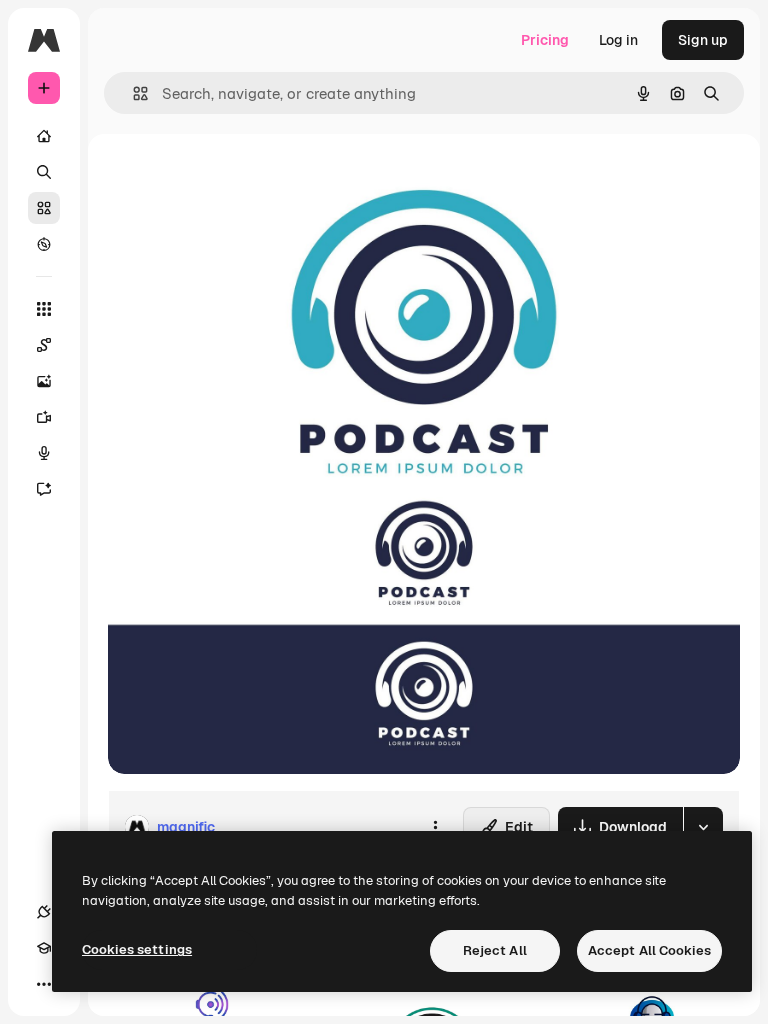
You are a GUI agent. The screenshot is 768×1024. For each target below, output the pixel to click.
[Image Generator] (44, 381)
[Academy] (44, 948)
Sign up (703, 40)
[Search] (44, 172)
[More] (44, 984)
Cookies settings (137, 949)
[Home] (44, 136)
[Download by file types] (703, 827)
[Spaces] (44, 345)
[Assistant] (44, 489)
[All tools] (44, 309)
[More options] (435, 827)
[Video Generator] (44, 417)
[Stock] (44, 208)
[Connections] (44, 912)
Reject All (495, 950)
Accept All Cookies (649, 950)
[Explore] (44, 244)
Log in (618, 40)
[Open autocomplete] (132, 93)
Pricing (545, 40)
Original (236, 179)
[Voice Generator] (44, 453)
